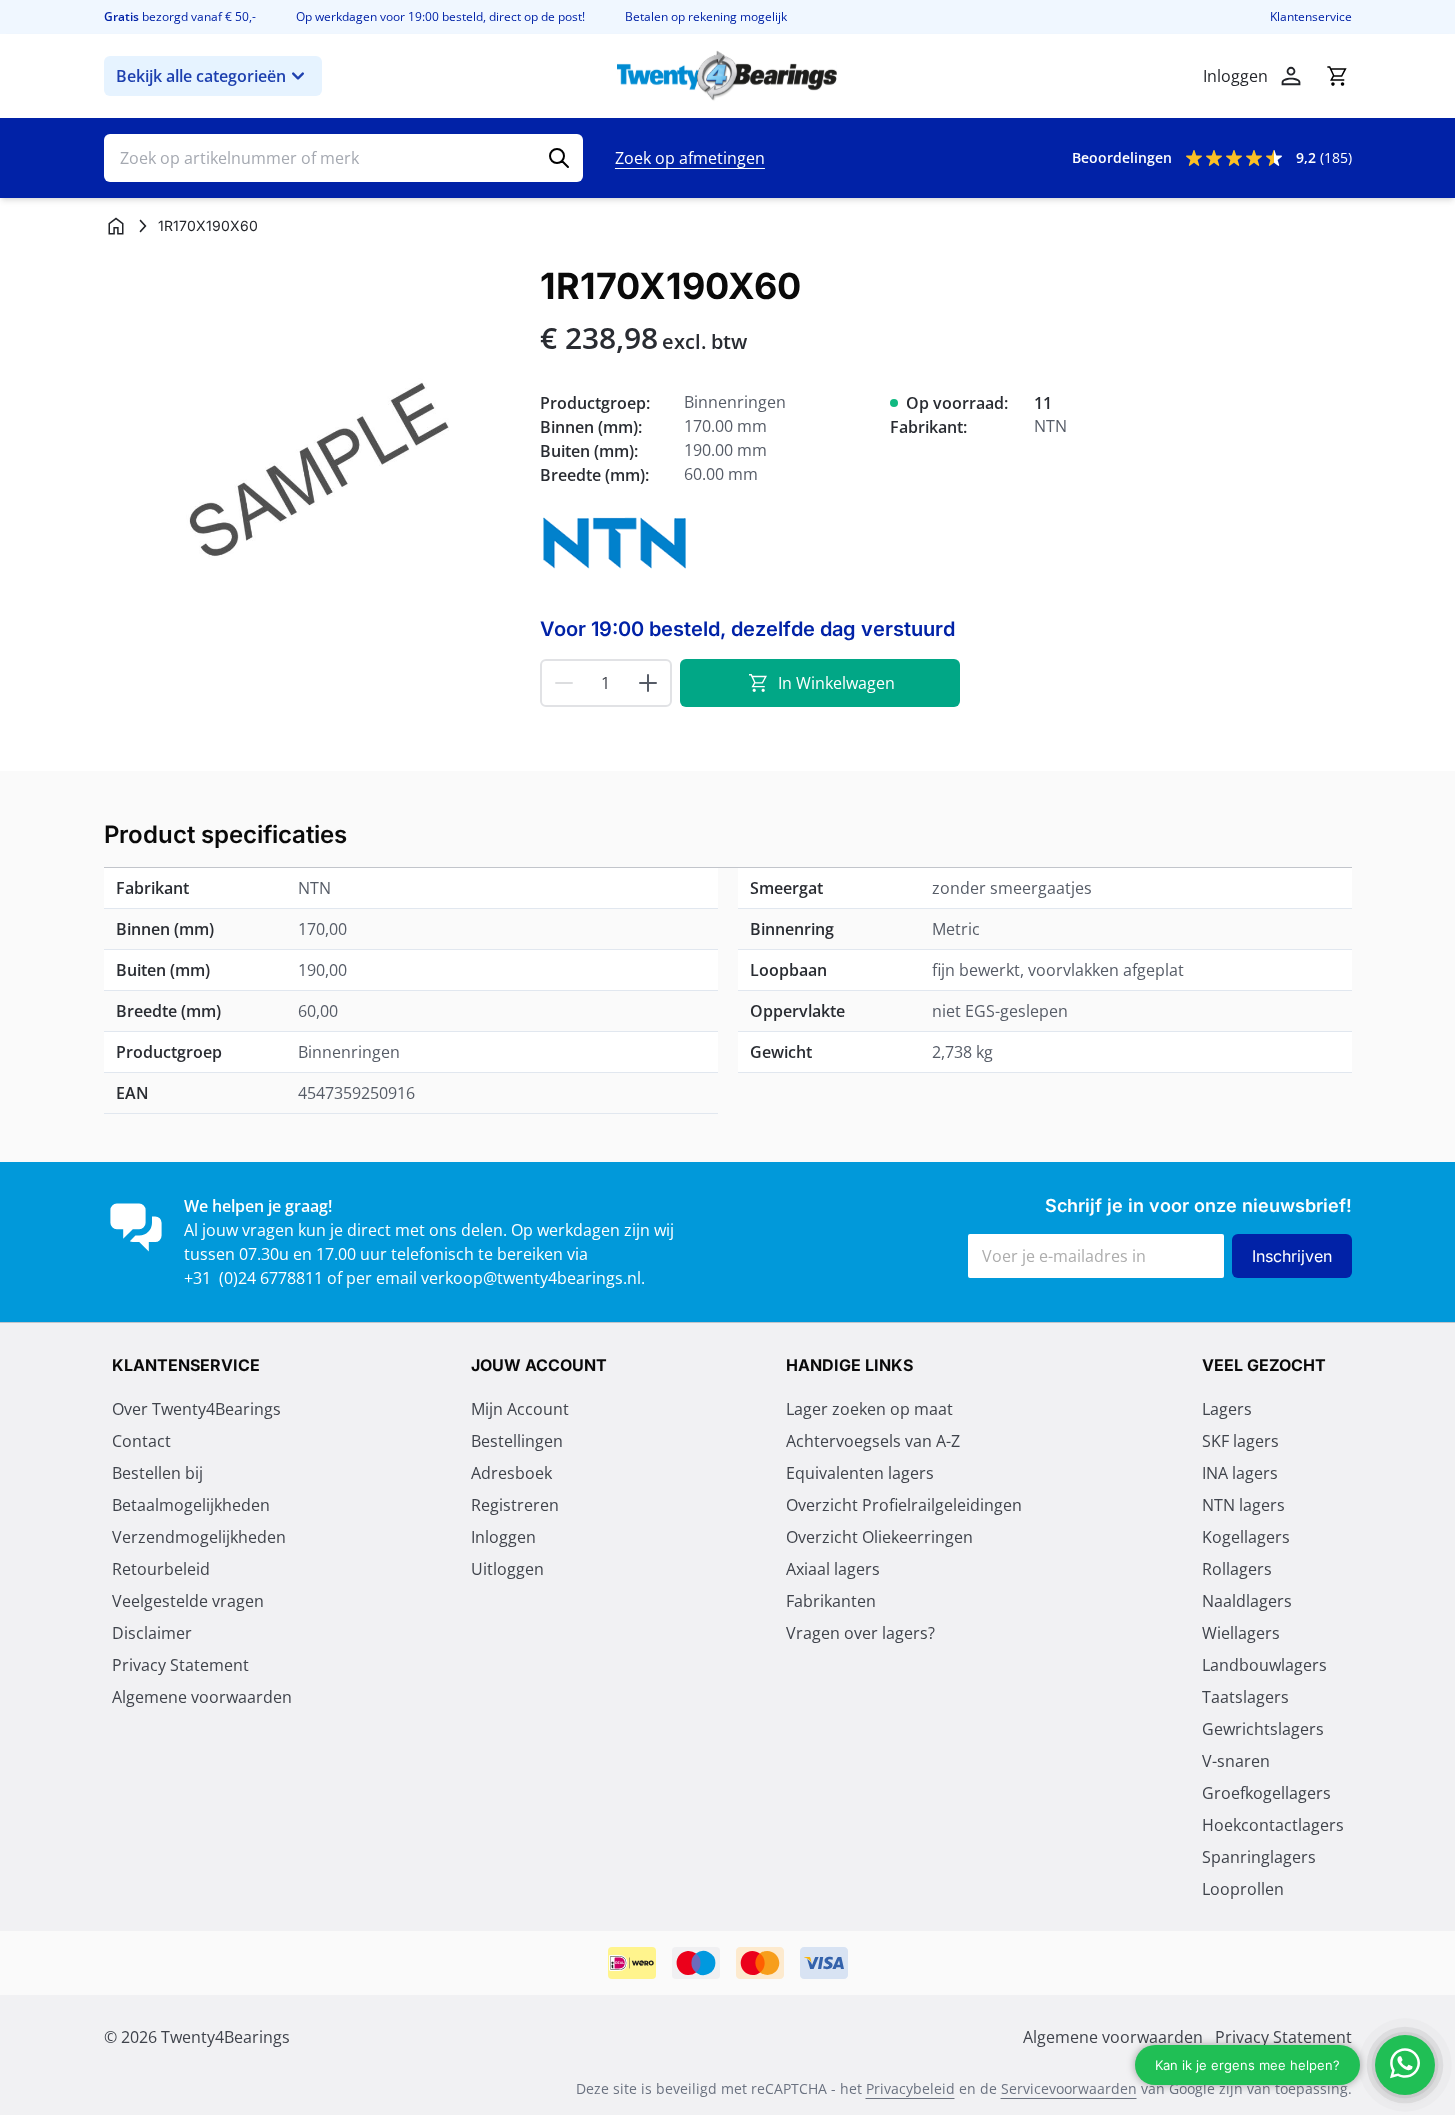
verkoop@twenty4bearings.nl (531, 1278)
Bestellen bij (157, 1473)
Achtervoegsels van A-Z (873, 1441)
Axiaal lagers (833, 1569)
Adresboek (511, 1473)
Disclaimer (152, 1633)
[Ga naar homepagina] (116, 226)
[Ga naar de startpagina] (727, 76)
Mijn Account (520, 1409)
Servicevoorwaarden (1069, 2088)
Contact (141, 1441)
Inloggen (503, 1537)
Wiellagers (1241, 1633)
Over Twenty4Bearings (196, 1409)
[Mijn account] (1291, 76)
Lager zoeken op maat (869, 1409)
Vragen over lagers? (860, 1633)
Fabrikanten (831, 1601)
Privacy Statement (180, 1665)
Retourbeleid (161, 1569)
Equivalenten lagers (860, 1473)
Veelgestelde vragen (188, 1601)
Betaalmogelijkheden (191, 1505)
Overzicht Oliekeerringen (879, 1537)
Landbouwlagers (1264, 1665)
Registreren (515, 1505)
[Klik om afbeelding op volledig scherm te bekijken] (312, 474)
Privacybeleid (910, 2088)
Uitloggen (507, 1569)
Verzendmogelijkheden (199, 1537)
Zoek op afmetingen (690, 158)
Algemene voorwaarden (202, 1697)
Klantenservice (1311, 17)
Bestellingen (517, 1441)
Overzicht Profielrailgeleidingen (904, 1505)
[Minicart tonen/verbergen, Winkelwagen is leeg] (1337, 76)
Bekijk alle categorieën (201, 76)
